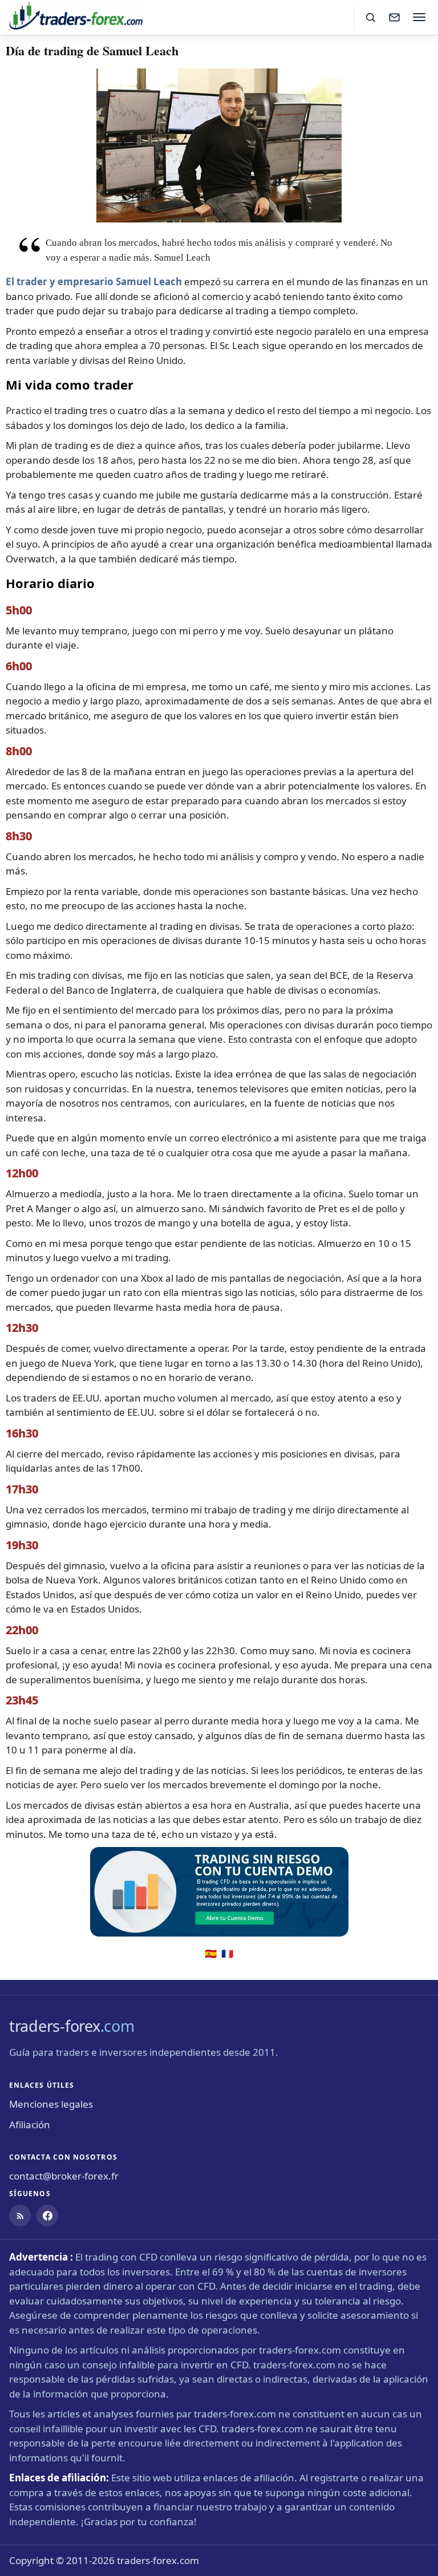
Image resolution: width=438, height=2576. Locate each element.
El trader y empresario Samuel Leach (94, 282)
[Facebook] (47, 2215)
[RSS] (20, 2215)
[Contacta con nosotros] (394, 17)
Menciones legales (51, 2104)
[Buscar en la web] (370, 17)
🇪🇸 (211, 1953)
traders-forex (72, 2026)
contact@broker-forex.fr (64, 2176)
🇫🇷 (227, 1953)
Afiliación (30, 2125)
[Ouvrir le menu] (419, 17)
